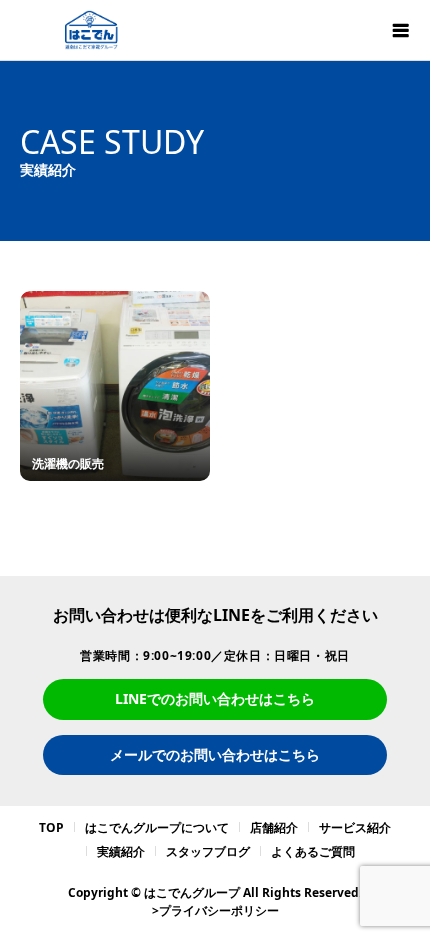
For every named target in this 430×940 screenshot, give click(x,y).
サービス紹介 (355, 827)
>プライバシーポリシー (215, 910)
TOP (51, 827)
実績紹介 (121, 851)
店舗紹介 (274, 827)
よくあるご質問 (313, 851)
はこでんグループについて (157, 827)
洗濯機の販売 (68, 463)
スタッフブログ (208, 851)
